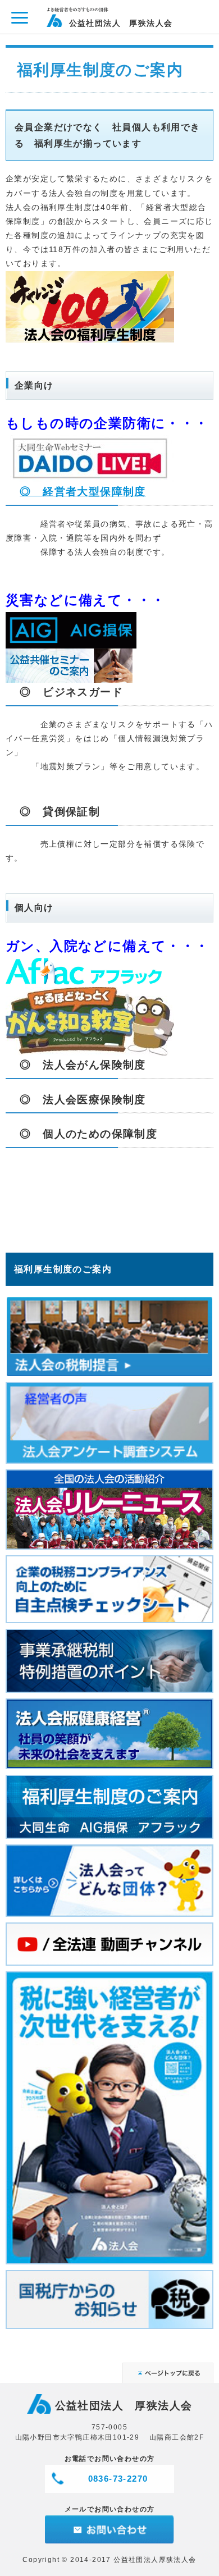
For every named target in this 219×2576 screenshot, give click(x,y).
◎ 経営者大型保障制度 (83, 492)
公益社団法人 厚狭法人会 (121, 23)
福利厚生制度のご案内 (63, 1269)
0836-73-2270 (118, 2479)
